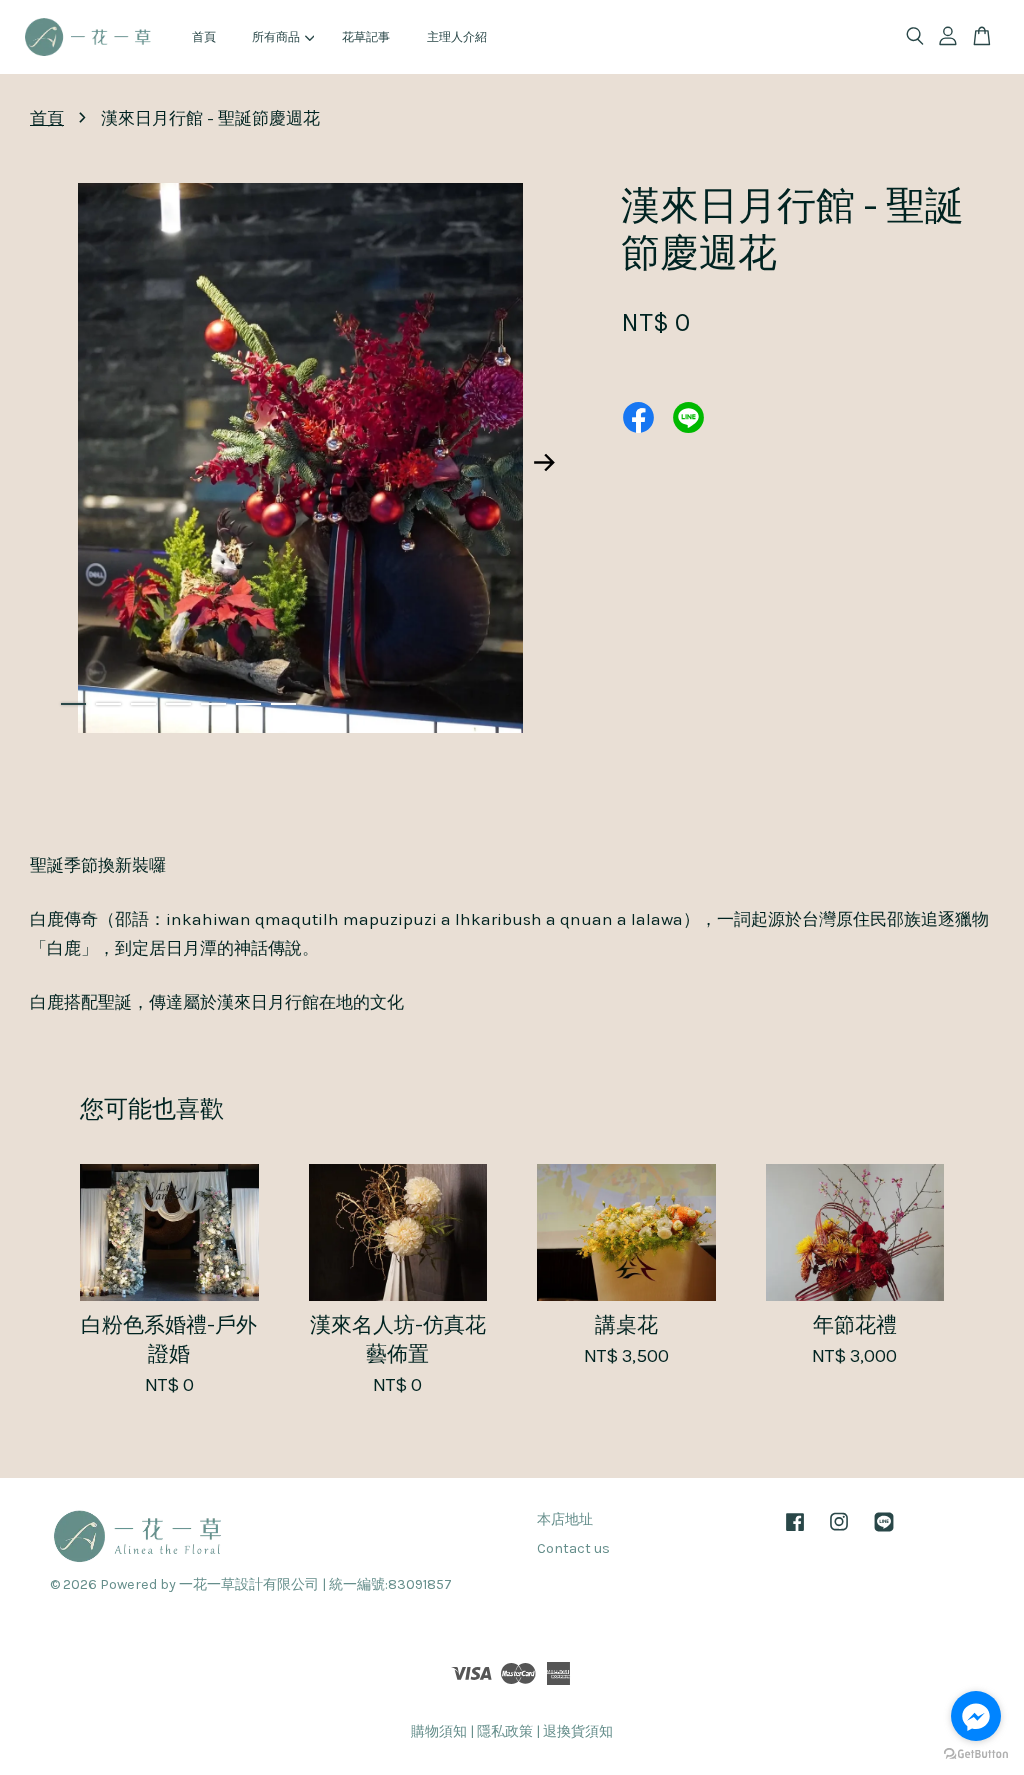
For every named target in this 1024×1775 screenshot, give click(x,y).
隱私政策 (505, 1731)
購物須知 (439, 1731)
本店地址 (565, 1519)
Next (544, 462)
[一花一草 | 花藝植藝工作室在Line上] (884, 1531)
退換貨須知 (578, 1731)
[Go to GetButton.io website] (976, 1754)
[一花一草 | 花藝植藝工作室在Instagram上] (839, 1531)
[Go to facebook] (976, 1716)
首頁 (204, 37)
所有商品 (276, 37)
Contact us (573, 1548)
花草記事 (366, 37)
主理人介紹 (457, 37)
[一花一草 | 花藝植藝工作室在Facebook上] (795, 1531)
